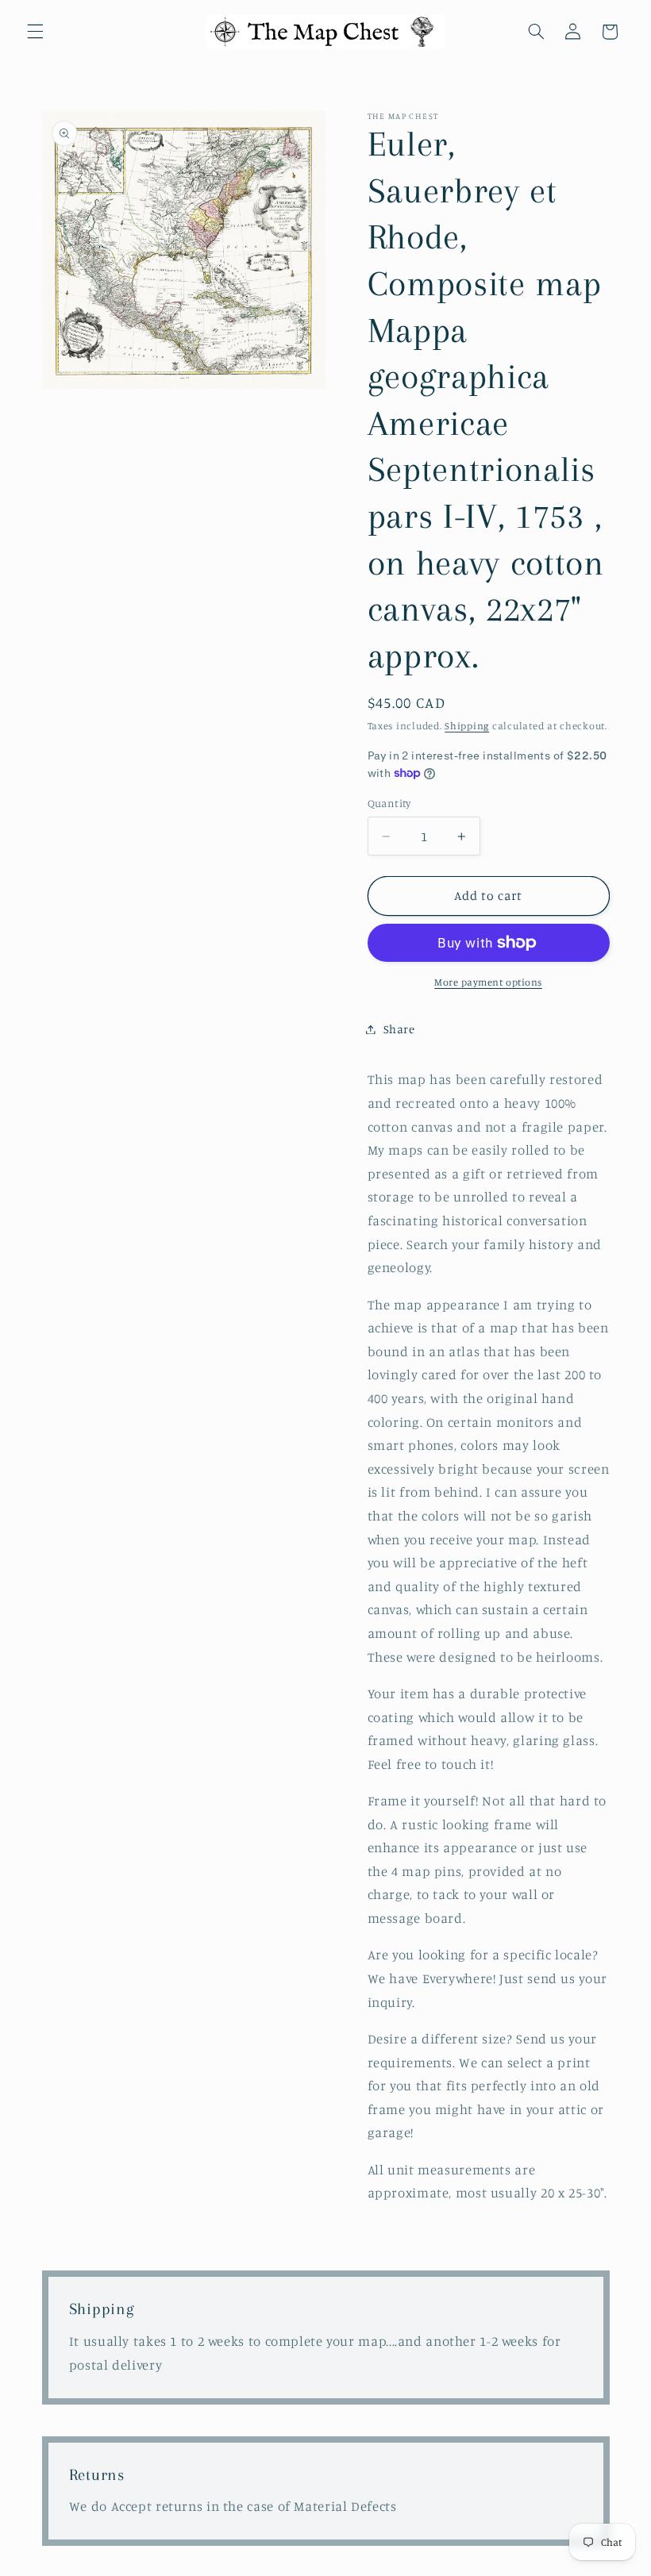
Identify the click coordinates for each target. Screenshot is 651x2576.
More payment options (488, 982)
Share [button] (399, 1029)
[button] (35, 32)
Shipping (467, 726)
